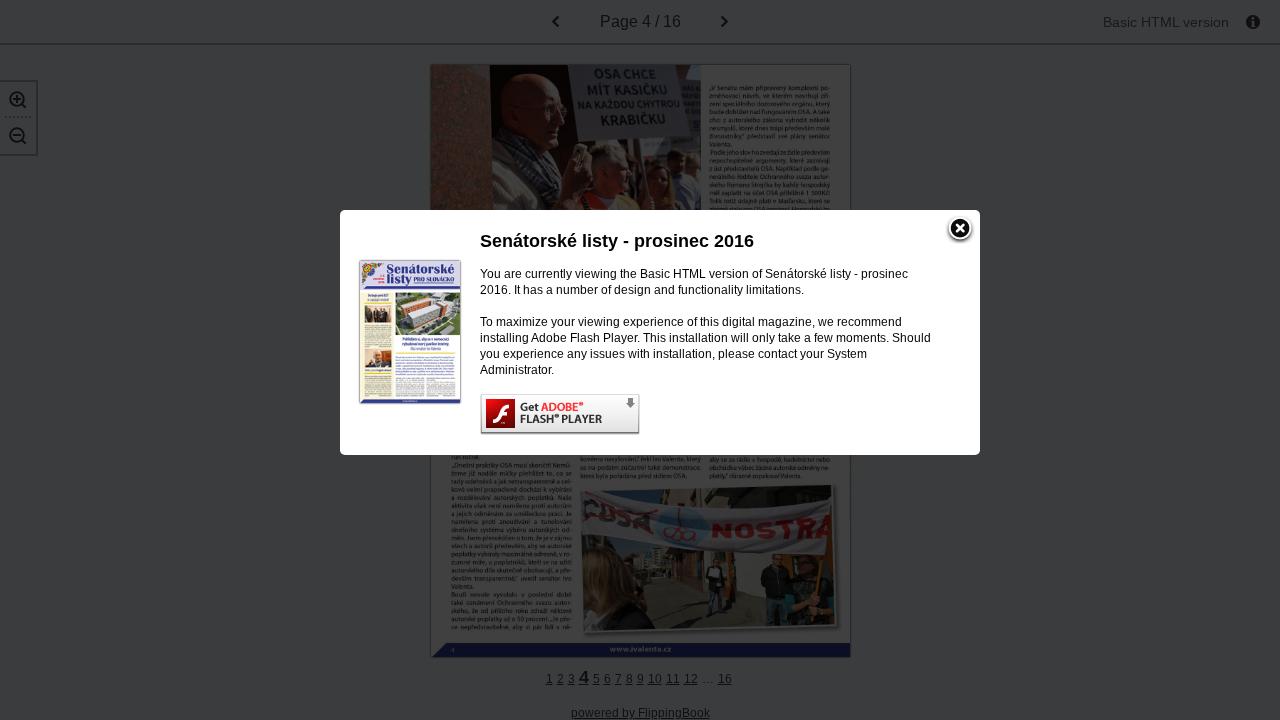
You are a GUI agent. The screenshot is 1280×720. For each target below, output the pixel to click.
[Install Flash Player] (710, 414)
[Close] (960, 230)
